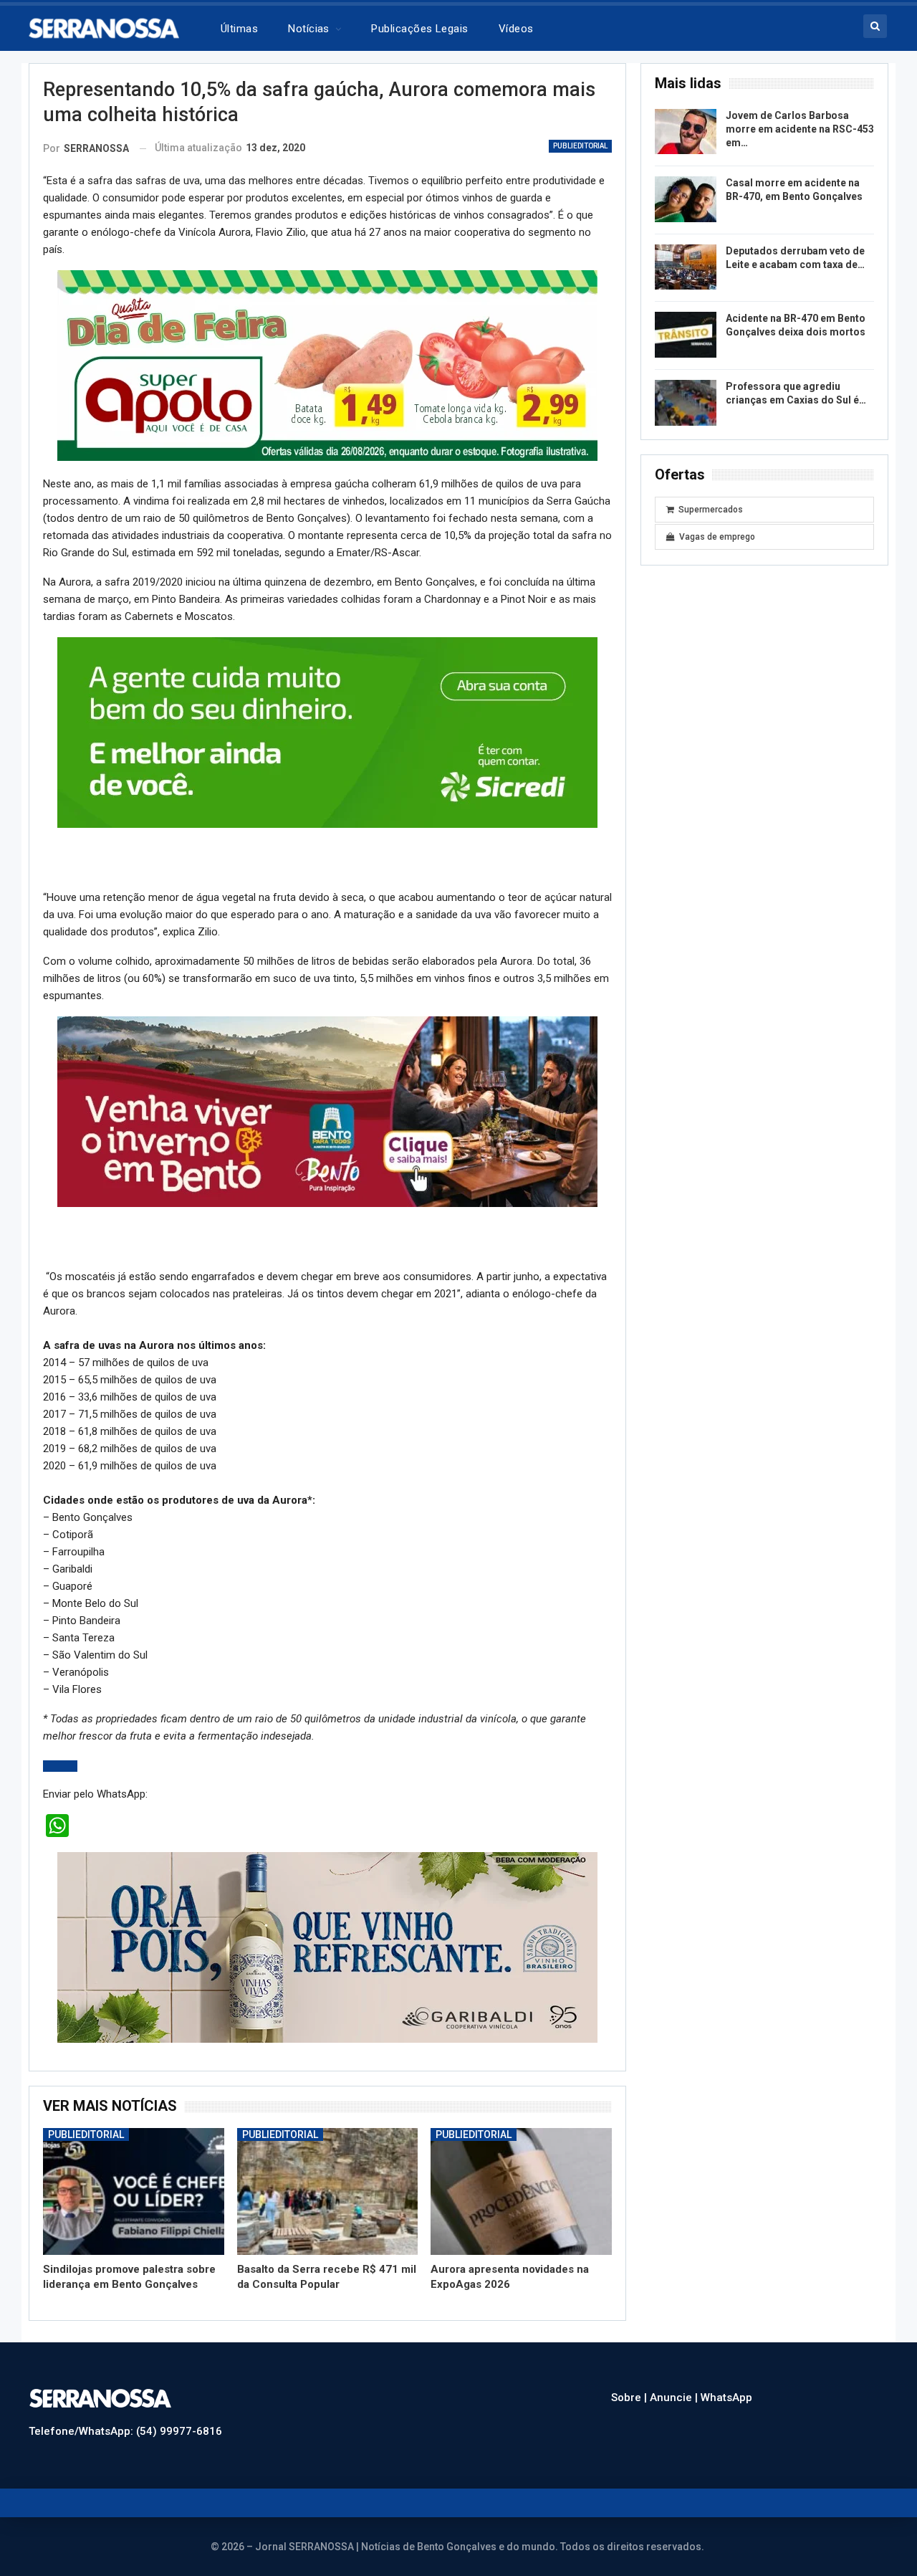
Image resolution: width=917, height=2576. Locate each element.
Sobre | (630, 2398)
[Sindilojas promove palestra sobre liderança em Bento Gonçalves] (134, 2191)
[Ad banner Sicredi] (327, 732)
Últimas (239, 29)
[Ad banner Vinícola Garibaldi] (327, 1947)
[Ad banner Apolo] (327, 365)
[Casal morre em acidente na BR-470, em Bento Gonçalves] (686, 199)
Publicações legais (419, 29)
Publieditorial (580, 146)
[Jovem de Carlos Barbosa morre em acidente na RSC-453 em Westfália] (686, 132)
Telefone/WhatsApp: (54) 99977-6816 (125, 2431)
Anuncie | (675, 2398)
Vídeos (516, 29)
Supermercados (711, 510)
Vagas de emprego (717, 537)
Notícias (309, 29)
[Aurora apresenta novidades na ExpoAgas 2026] (521, 2191)
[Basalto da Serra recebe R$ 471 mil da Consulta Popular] (328, 2191)
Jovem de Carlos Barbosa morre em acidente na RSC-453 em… (800, 129)
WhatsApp (726, 2398)
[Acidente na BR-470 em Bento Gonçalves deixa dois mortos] (686, 335)
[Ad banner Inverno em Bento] (327, 1111)
